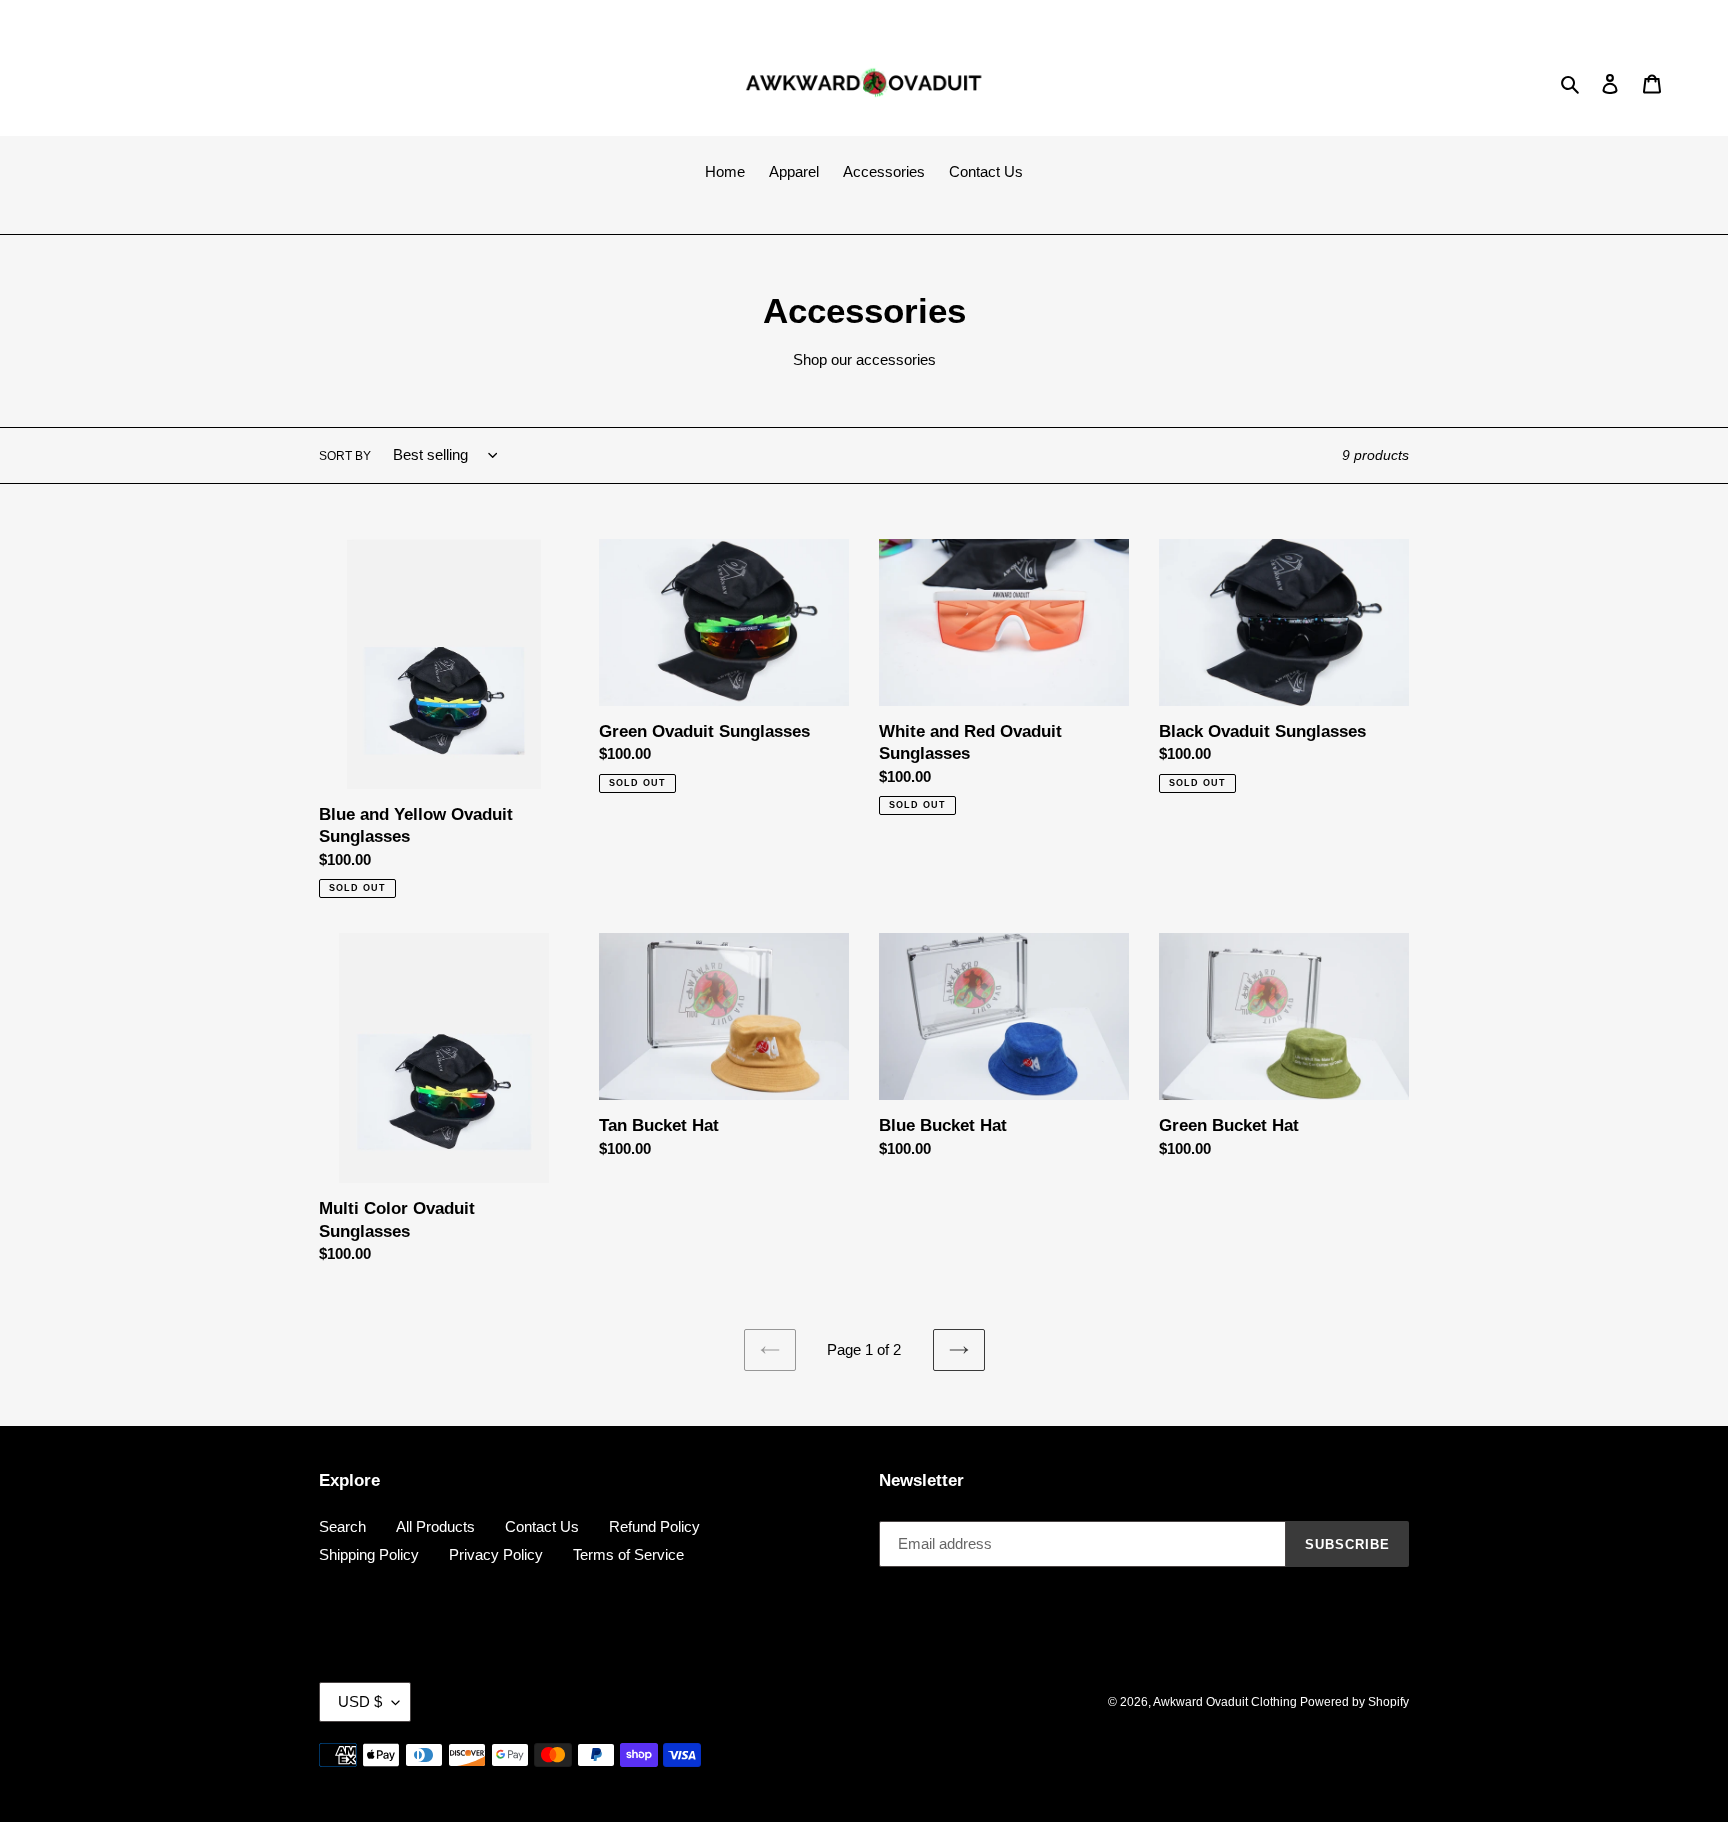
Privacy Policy (496, 1554)
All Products (435, 1526)
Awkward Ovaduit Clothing (1226, 1702)
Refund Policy (654, 1526)
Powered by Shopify (1354, 1702)
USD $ (360, 1701)
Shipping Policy (369, 1554)
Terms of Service (628, 1554)
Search (342, 1526)
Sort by (345, 456)
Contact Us (542, 1526)
